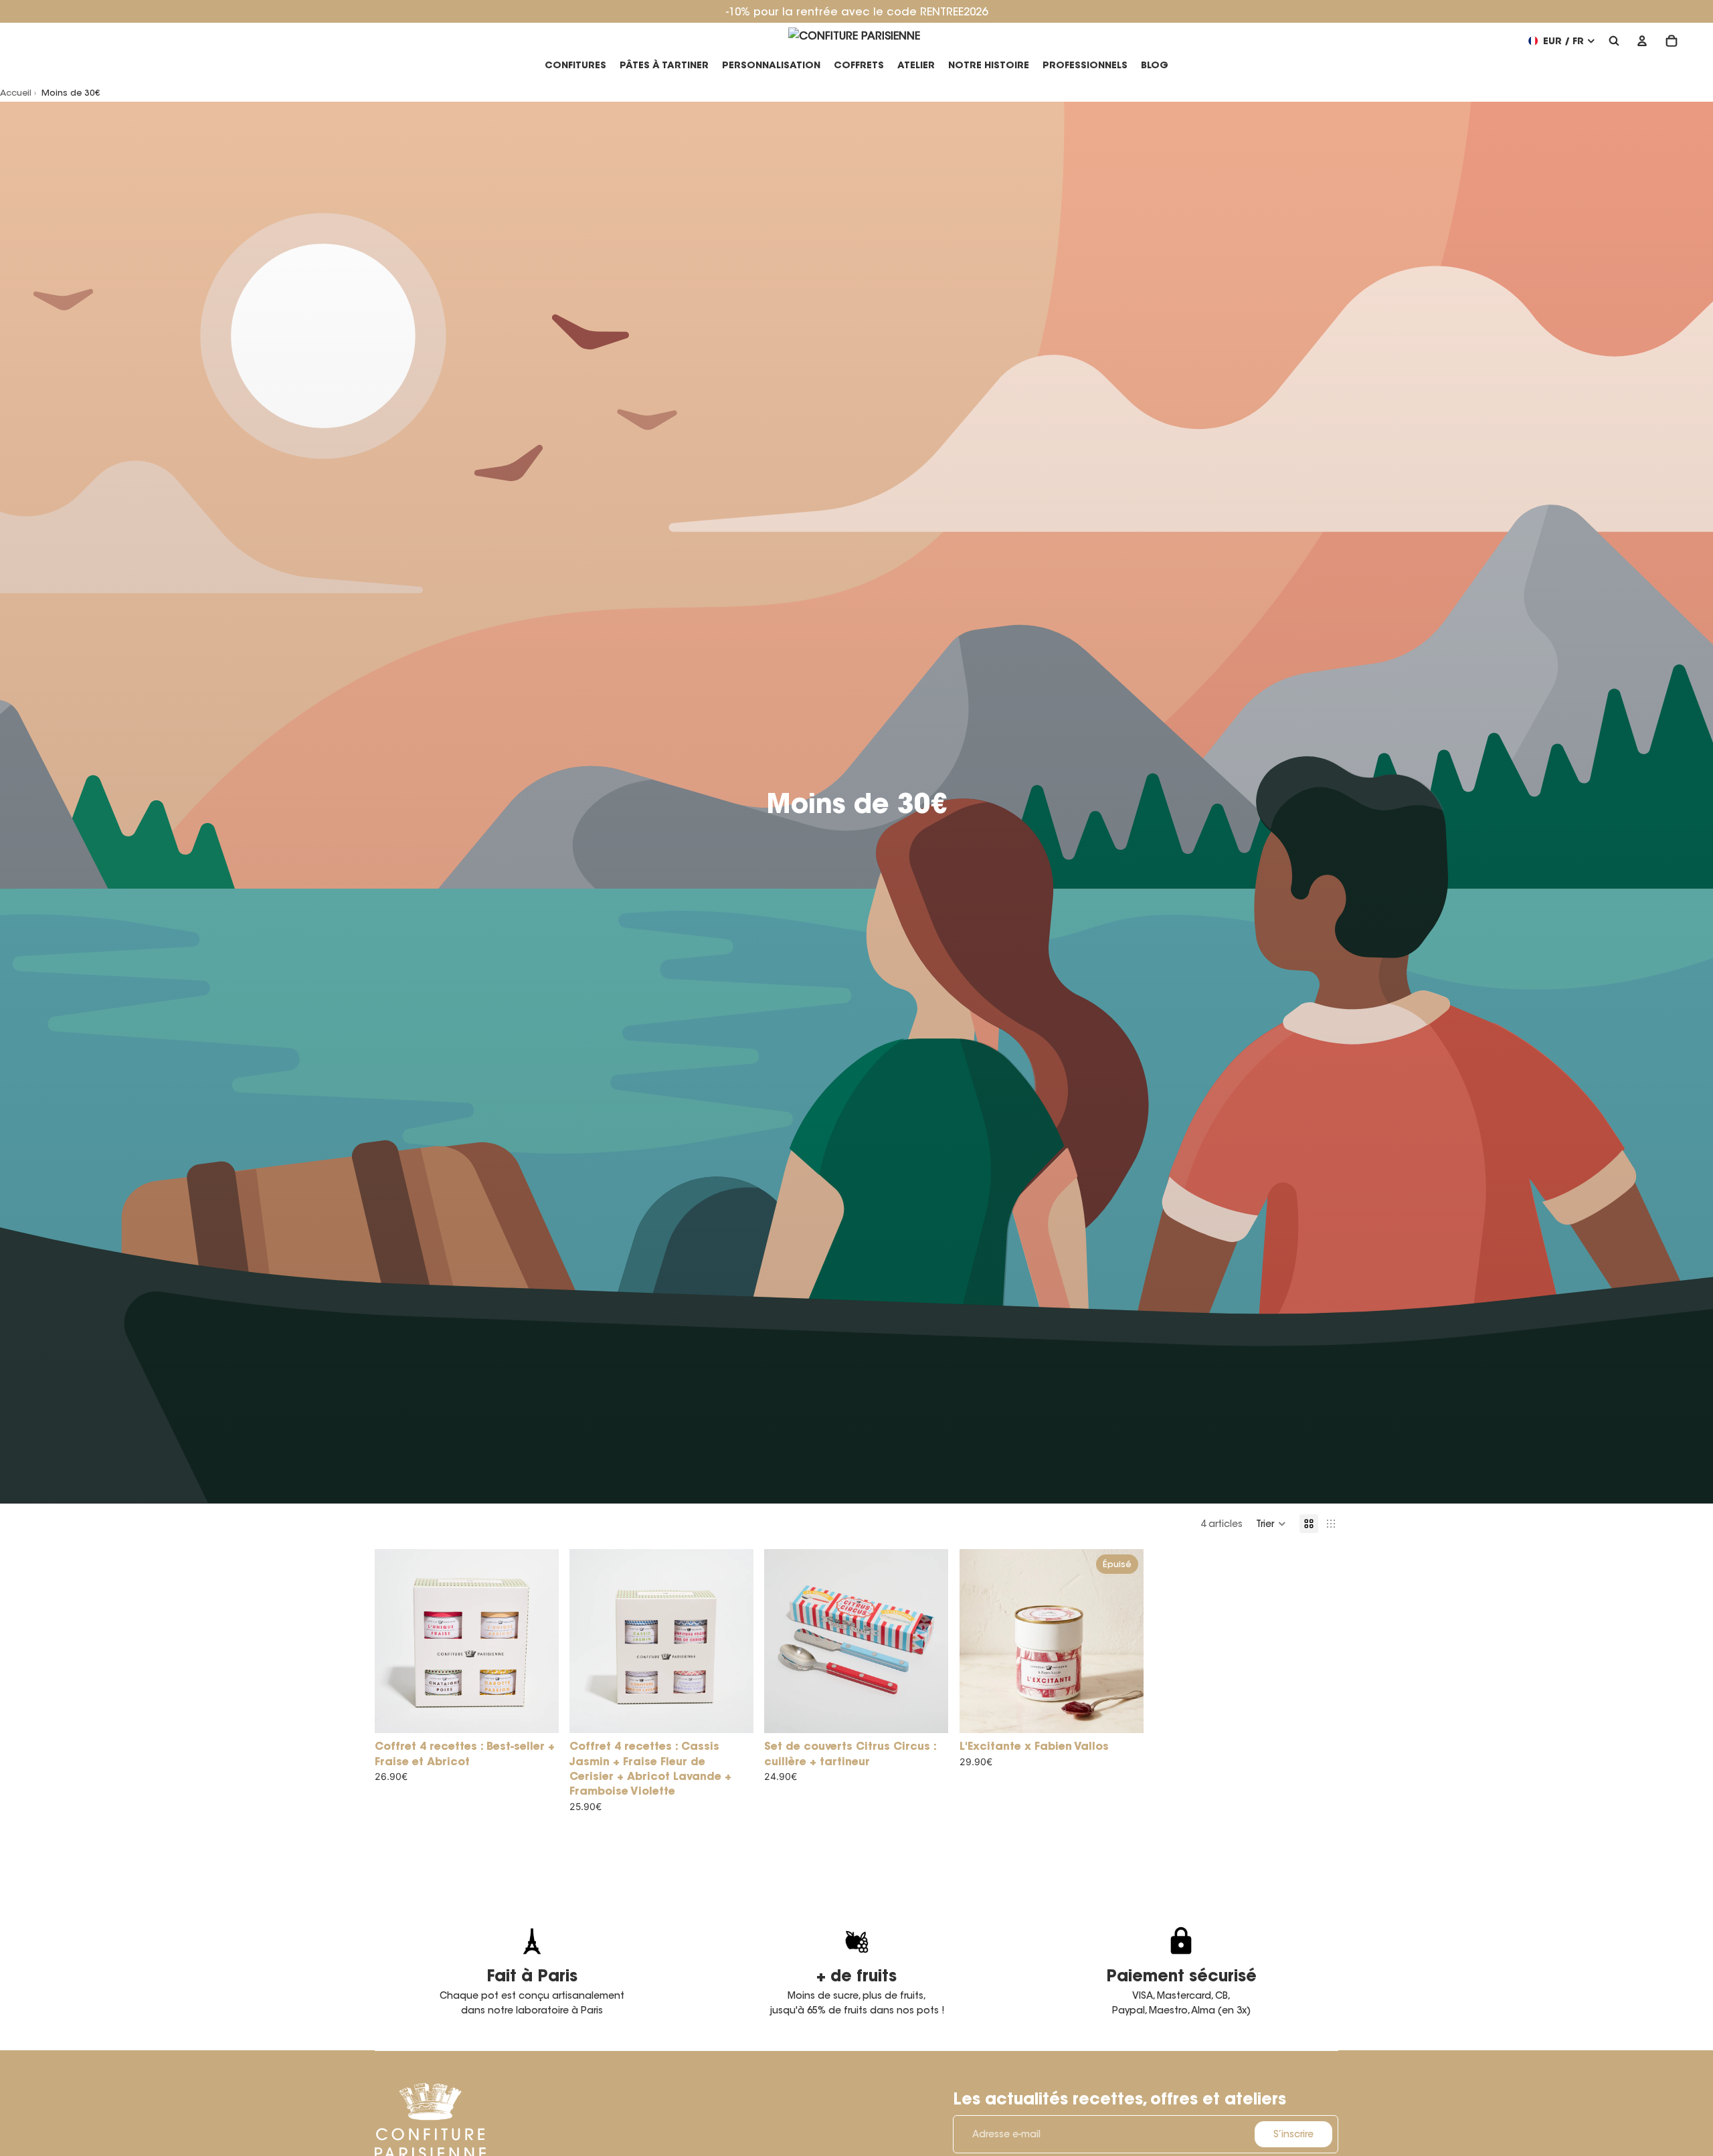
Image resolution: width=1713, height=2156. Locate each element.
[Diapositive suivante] (539, 1641)
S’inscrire (1293, 2134)
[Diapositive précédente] (395, 1641)
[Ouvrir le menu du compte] (1642, 41)
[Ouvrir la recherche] (1614, 41)
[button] (1271, 1524)
